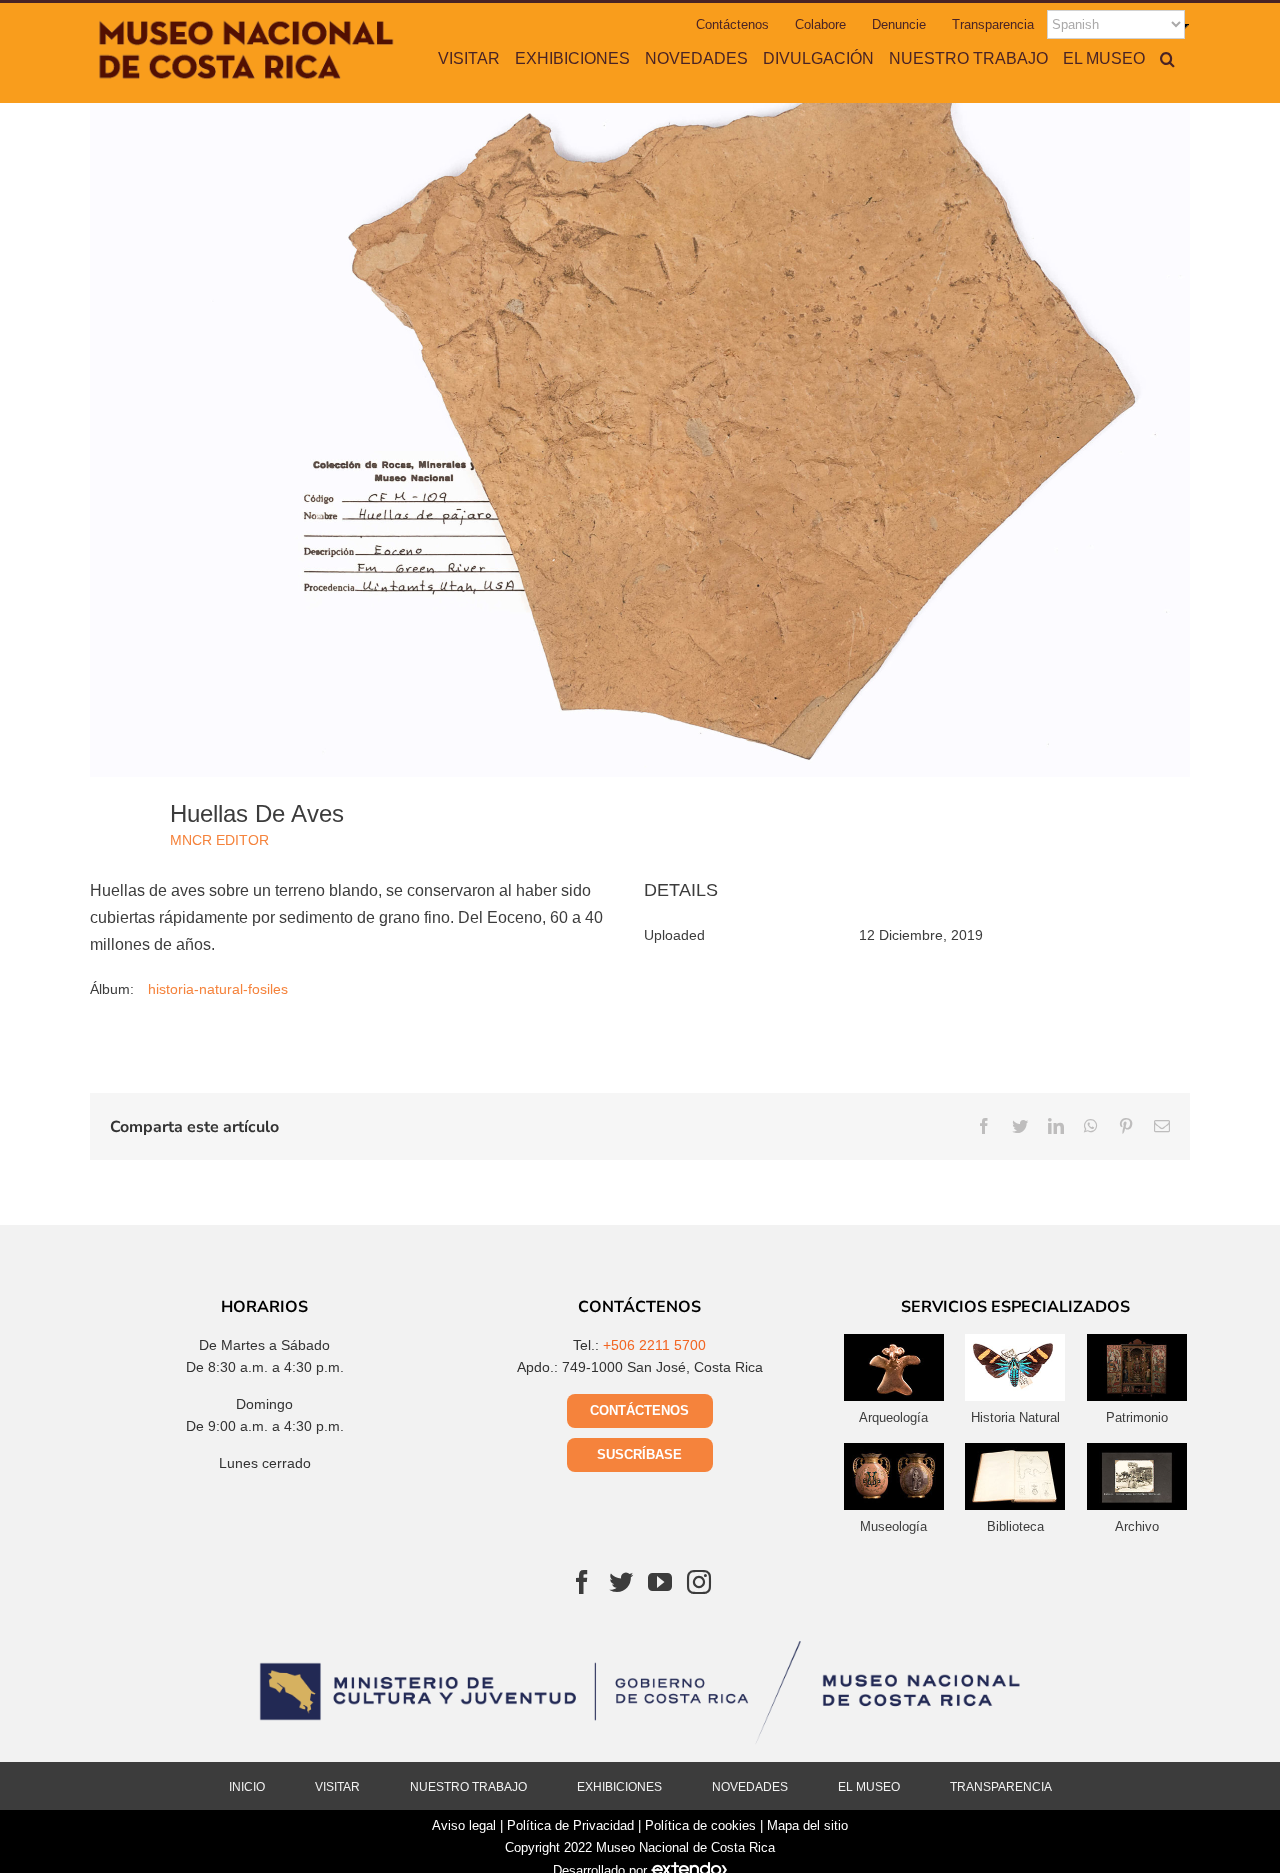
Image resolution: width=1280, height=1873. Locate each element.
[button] (1167, 58)
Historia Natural (1015, 1417)
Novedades (750, 1787)
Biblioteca (1015, 1526)
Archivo (1137, 1526)
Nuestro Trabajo (468, 1787)
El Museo (869, 1787)
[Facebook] (582, 1582)
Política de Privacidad (570, 1825)
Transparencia (1001, 1787)
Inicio (247, 1787)
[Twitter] (621, 1582)
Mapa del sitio (807, 1825)
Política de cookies (700, 1825)
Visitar (337, 1787)
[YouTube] (660, 1582)
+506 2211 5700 (654, 1345)
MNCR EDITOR (219, 840)
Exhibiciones (619, 1787)
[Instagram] (699, 1582)
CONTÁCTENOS (639, 1410)
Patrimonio (1137, 1417)
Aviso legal (464, 1825)
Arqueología (893, 1417)
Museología (893, 1526)
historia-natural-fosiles (218, 989)
